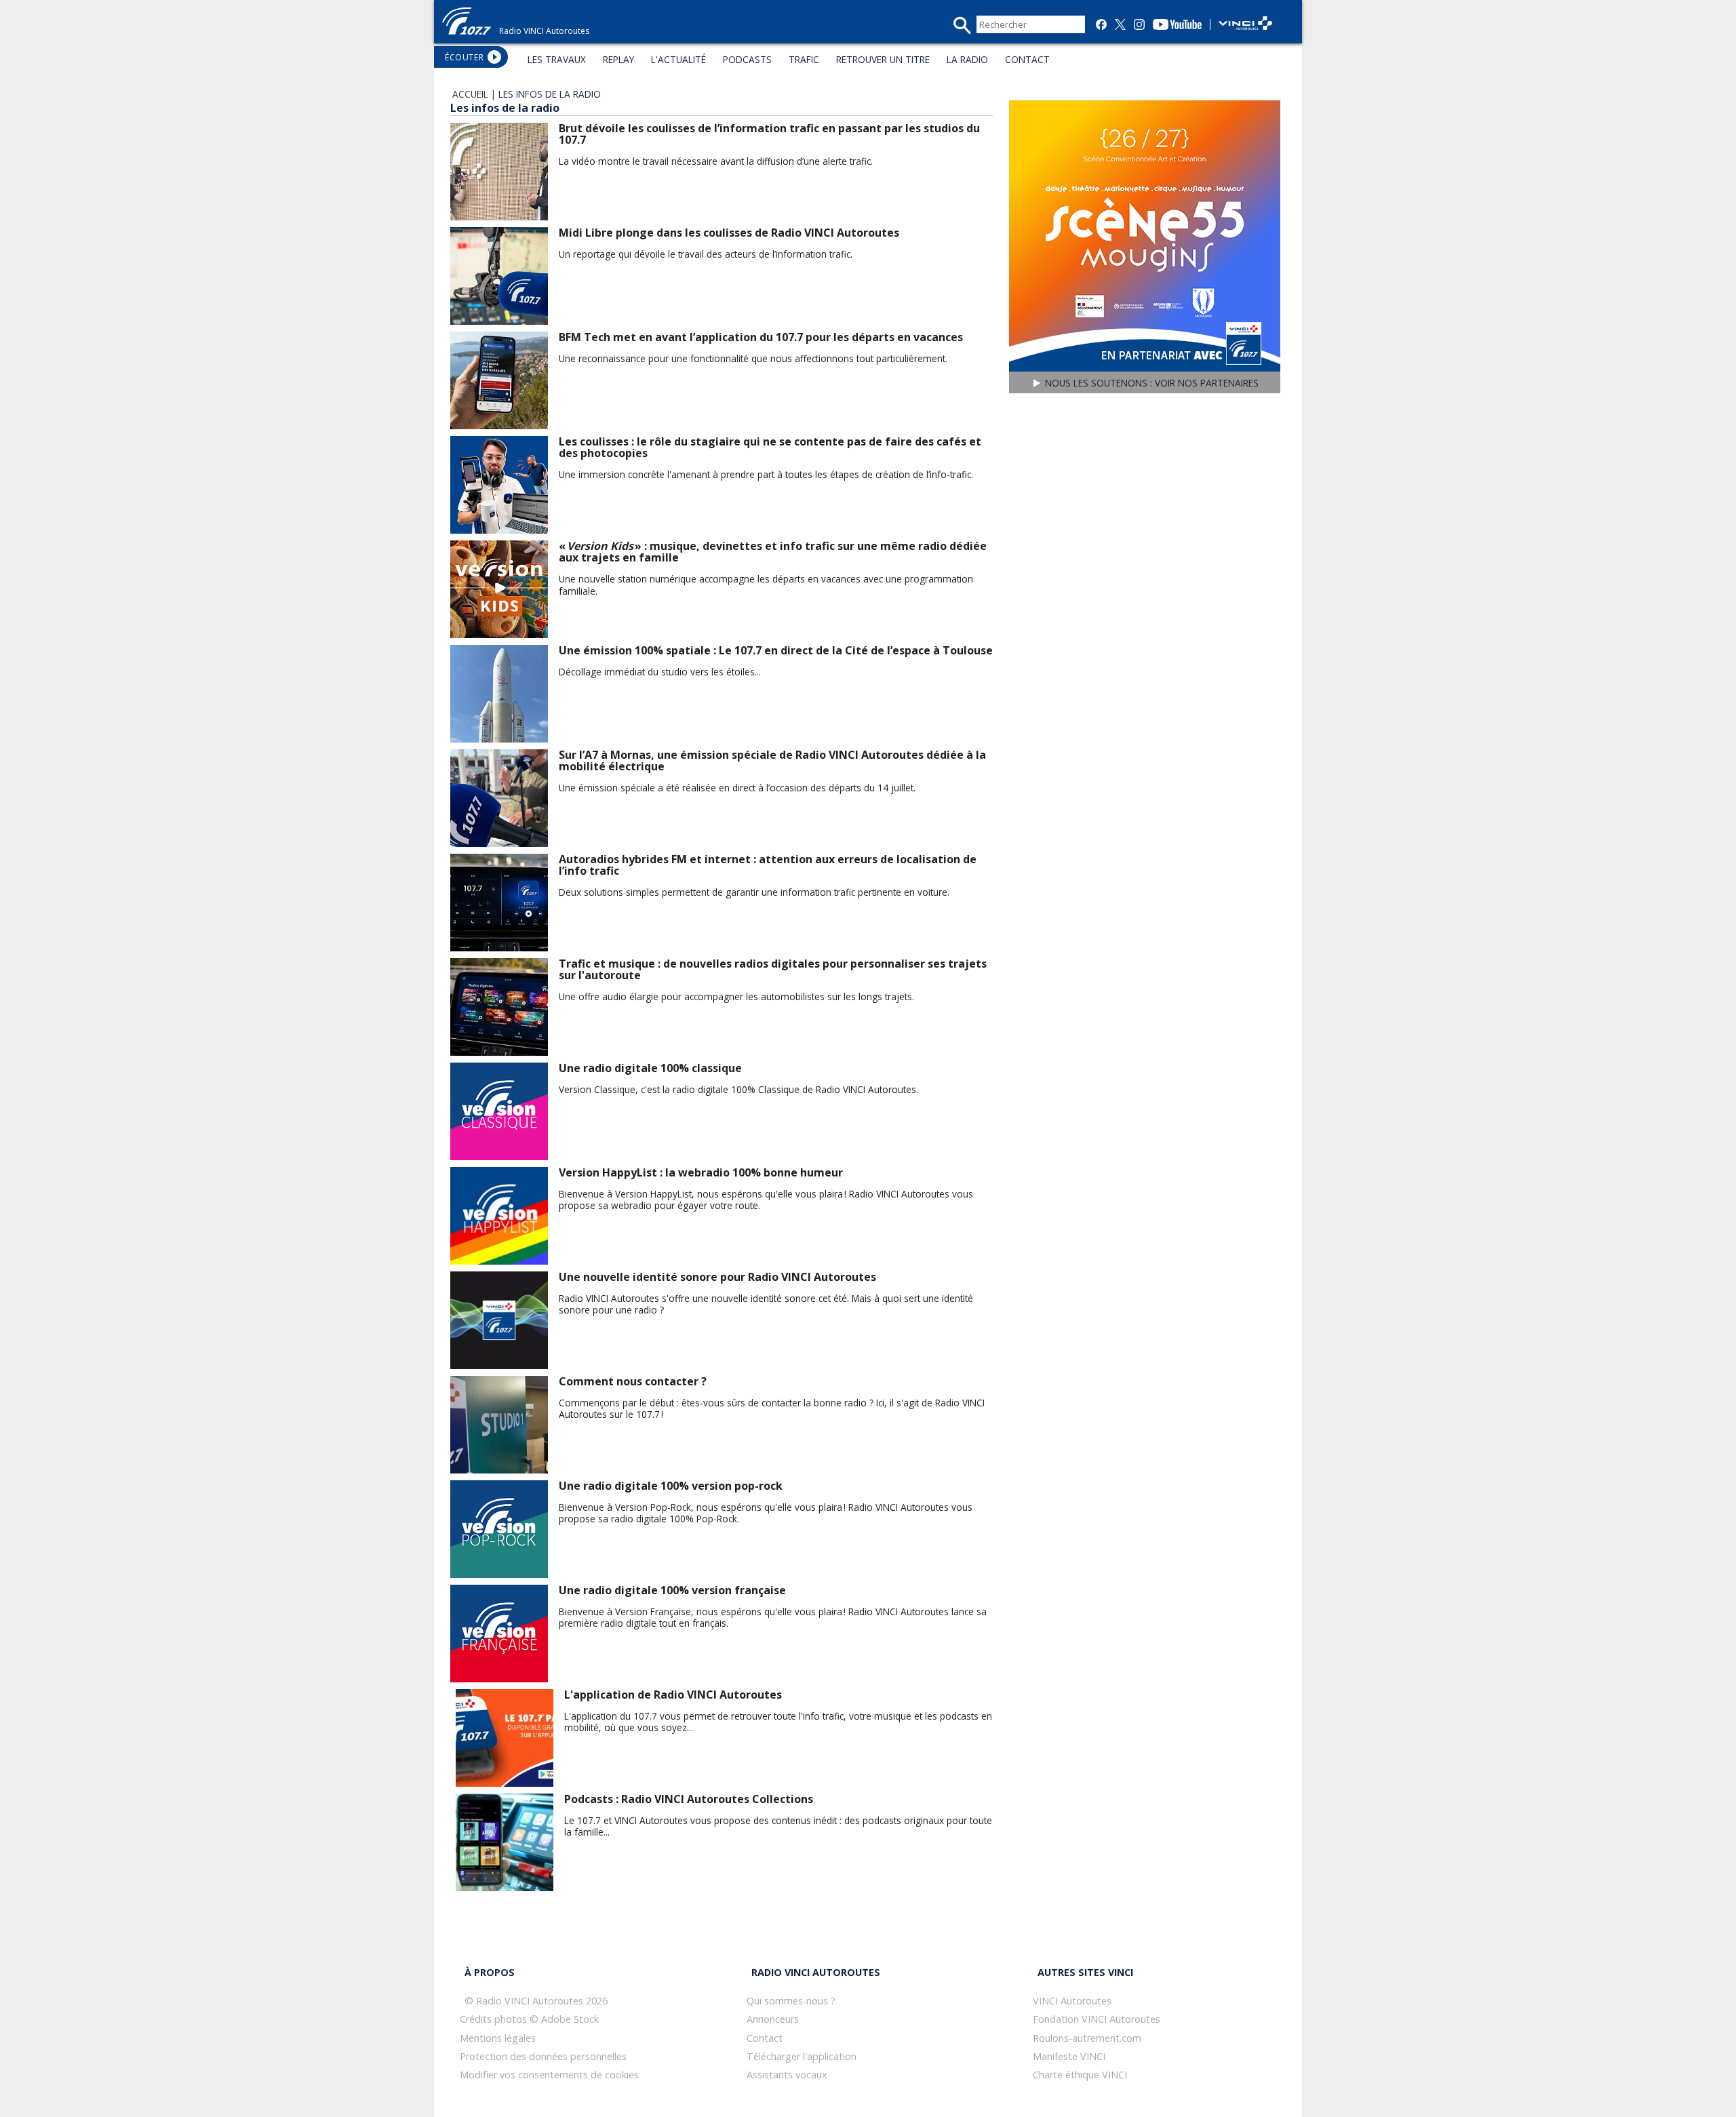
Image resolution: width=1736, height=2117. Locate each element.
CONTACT (1027, 59)
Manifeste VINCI (1069, 2056)
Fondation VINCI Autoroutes (1097, 2019)
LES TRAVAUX (557, 59)
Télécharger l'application (802, 2056)
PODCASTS (747, 59)
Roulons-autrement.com (1087, 2038)
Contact (765, 2038)
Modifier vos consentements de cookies (549, 2075)
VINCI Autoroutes (1072, 2001)
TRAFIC (804, 59)
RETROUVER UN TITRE (883, 59)
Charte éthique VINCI (1080, 2075)
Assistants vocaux (787, 2075)
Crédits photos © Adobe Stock (529, 2019)
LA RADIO (967, 59)
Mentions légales (498, 2038)
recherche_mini (962, 25)
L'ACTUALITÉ (678, 59)
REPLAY (618, 59)
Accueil (470, 94)
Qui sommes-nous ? (791, 2001)
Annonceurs (773, 2019)
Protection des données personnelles (543, 2056)
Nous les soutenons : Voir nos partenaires (1152, 383)
